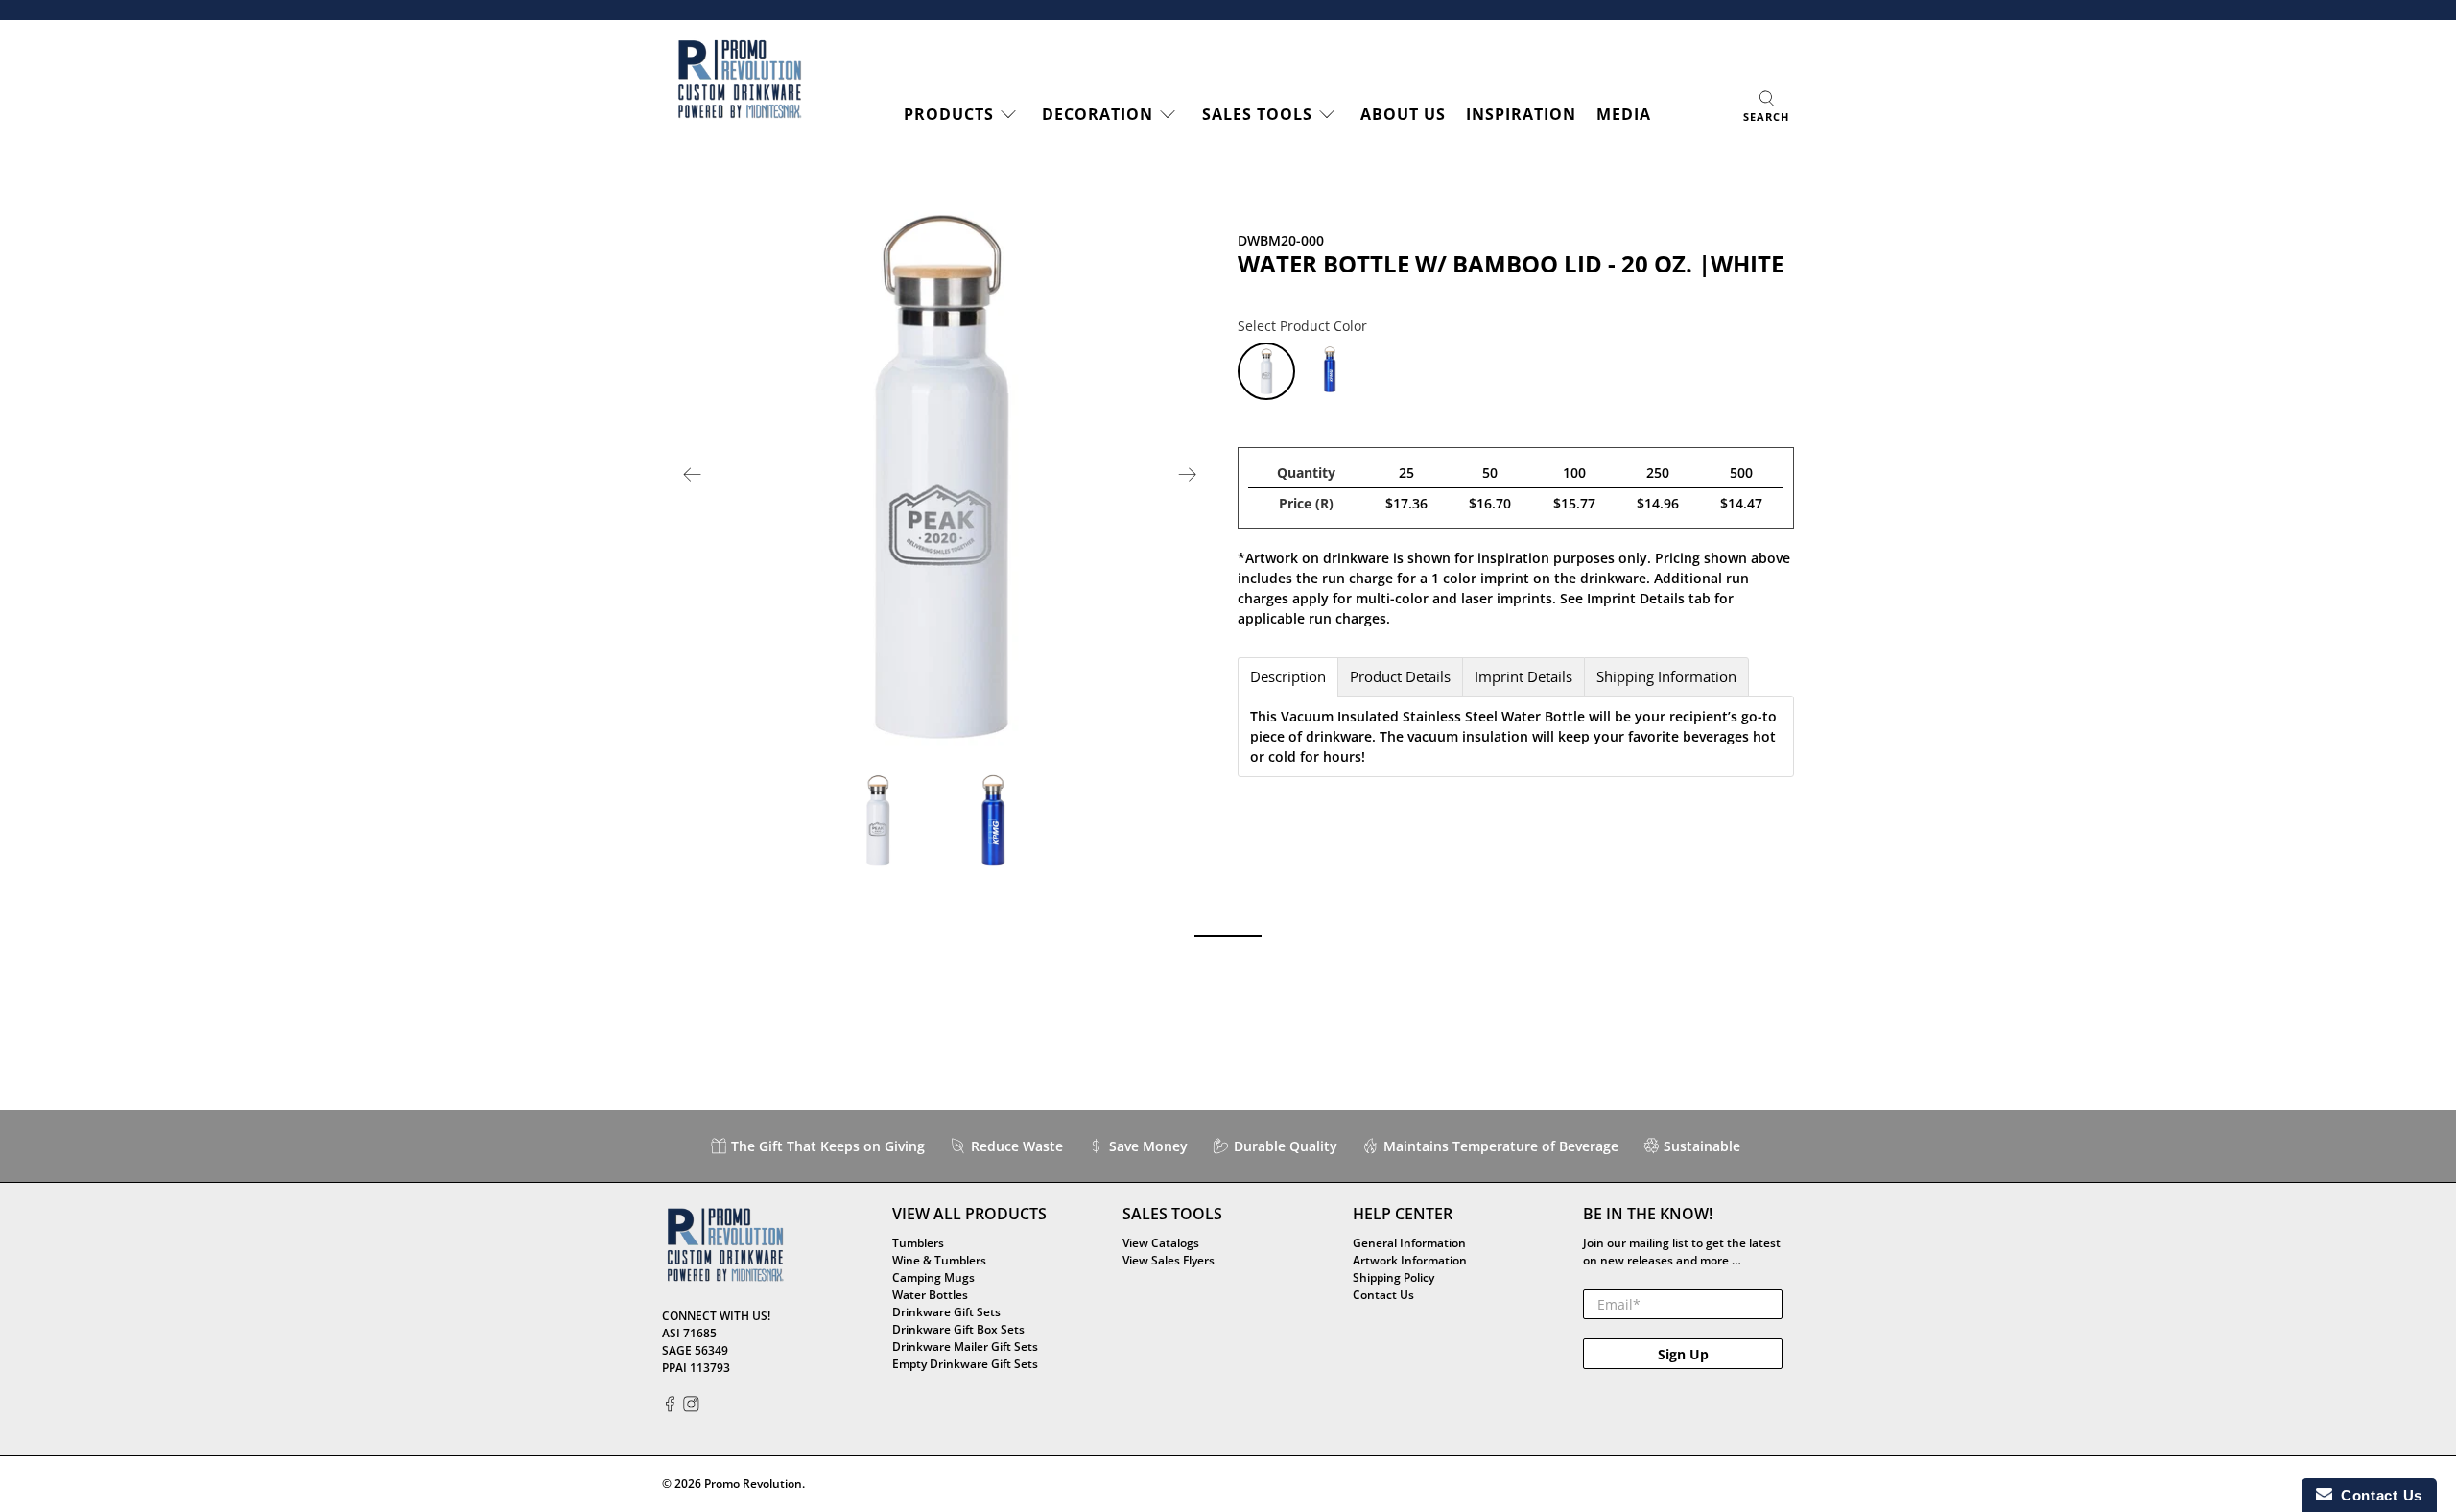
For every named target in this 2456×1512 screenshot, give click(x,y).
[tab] (1288, 677)
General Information (1409, 1243)
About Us (1403, 114)
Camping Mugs (933, 1277)
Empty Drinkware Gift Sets (965, 1364)
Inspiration (1521, 114)
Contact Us (1383, 1295)
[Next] (1188, 475)
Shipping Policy (1393, 1277)
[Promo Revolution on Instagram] (691, 1408)
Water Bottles (930, 1295)
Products (949, 114)
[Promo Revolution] (740, 80)
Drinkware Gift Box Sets (958, 1329)
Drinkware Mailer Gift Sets (965, 1347)
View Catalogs (1161, 1243)
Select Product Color (1302, 326)
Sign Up (1683, 1354)
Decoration (1098, 114)
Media (1624, 114)
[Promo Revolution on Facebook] (670, 1408)
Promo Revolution (753, 1484)
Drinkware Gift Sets (946, 1312)
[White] (1266, 371)
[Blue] (1330, 371)
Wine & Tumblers (939, 1260)
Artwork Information (1410, 1260)
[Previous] (693, 475)
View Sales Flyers (1169, 1260)
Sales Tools (1257, 114)
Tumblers (918, 1243)
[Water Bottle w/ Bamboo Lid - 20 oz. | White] (940, 475)
